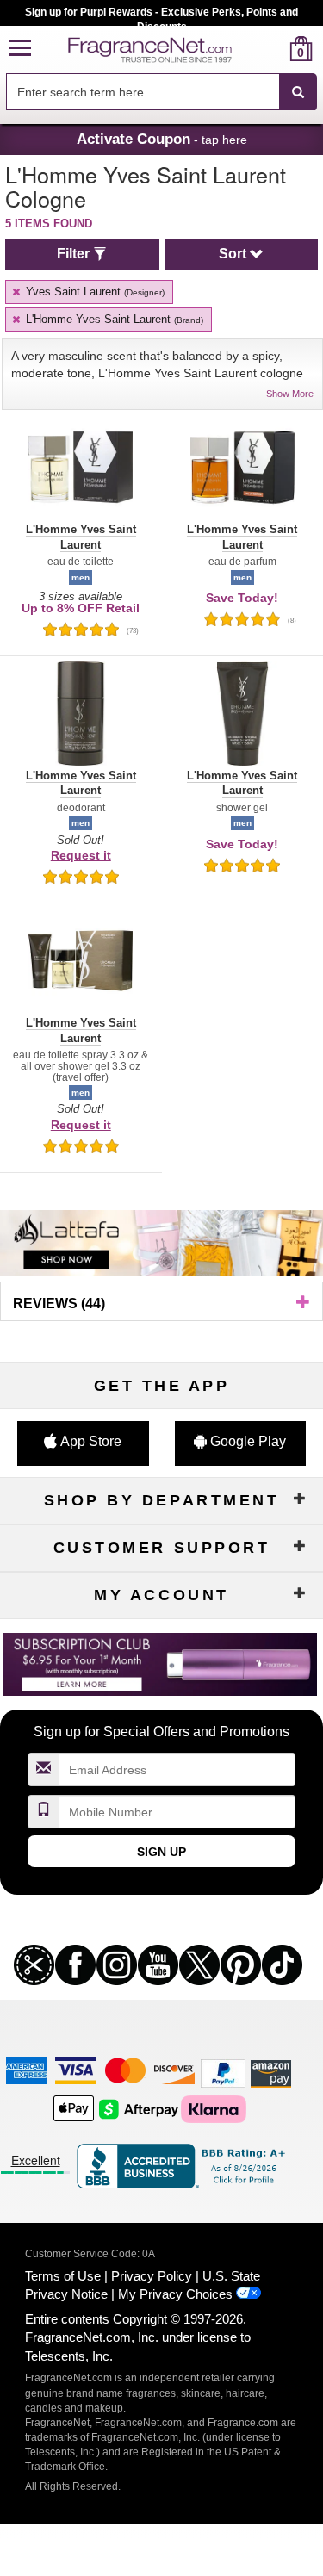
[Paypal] (223, 2073)
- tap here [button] (162, 139)
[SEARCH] (298, 92)
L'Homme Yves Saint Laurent (113, 319)
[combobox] (161, 92)
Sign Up (161, 1852)
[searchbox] (143, 92)
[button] (20, 49)
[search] (273, 49)
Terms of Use (63, 2276)
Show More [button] (290, 394)
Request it (81, 855)
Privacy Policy (152, 2276)
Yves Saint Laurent (93, 292)
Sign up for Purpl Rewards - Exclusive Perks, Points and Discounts (161, 16)
